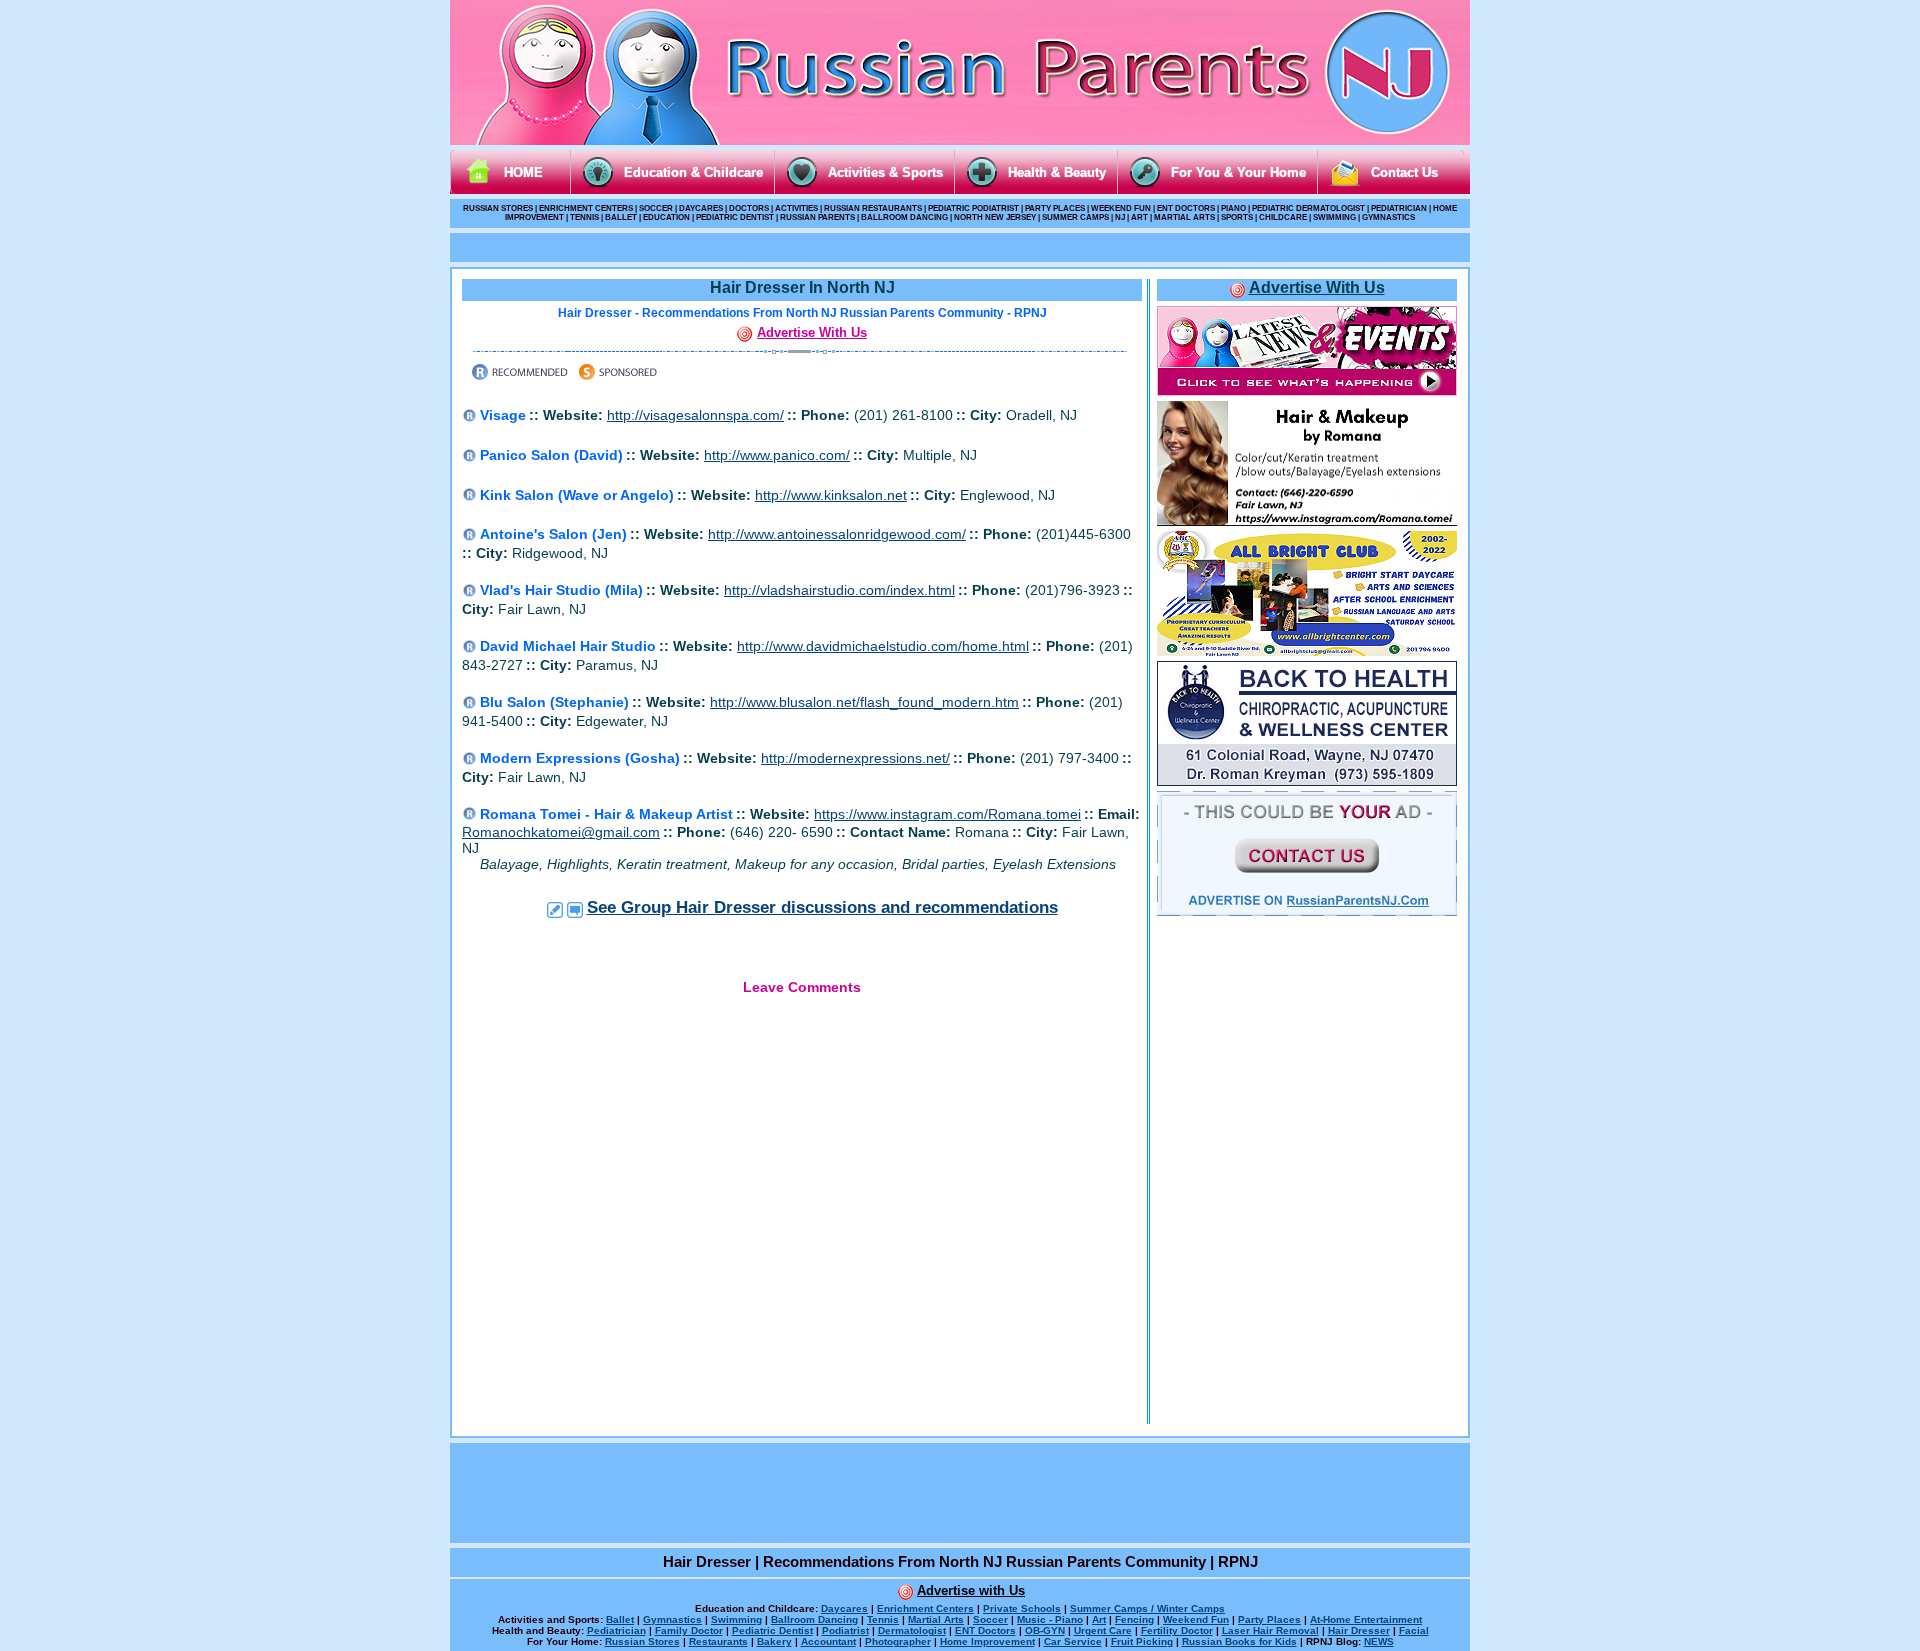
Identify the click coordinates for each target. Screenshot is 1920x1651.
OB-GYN (1045, 1630)
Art (1099, 1619)
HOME (523, 172)
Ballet (620, 1619)
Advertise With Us (812, 332)
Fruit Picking (1142, 1641)
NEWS (1379, 1641)
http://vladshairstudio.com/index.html (839, 590)
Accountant (828, 1641)
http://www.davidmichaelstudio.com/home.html (883, 646)
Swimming (736, 1619)
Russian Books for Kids (1239, 1641)
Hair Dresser (1359, 1630)
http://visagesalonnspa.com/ (695, 415)
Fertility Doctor (1177, 1630)
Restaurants (718, 1641)
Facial (1414, 1630)
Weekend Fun (1196, 1619)
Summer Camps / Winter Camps (1147, 1608)
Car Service (1073, 1641)
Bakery (774, 1641)
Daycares (844, 1608)
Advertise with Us (971, 1590)
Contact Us (1404, 172)
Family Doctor (689, 1630)
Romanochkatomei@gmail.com (561, 832)
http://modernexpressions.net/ (855, 758)
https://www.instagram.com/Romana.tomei (947, 814)
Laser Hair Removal (1270, 1630)
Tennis (883, 1619)
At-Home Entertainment (1366, 1619)
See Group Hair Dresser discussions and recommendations (822, 907)
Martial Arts (936, 1619)
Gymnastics (672, 1619)
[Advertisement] (960, 245)
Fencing (1134, 1619)
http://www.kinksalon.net (831, 495)
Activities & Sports (885, 172)
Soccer (990, 1619)
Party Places (1269, 1619)
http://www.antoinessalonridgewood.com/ (837, 534)
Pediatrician (616, 1630)
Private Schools (1022, 1608)
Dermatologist (912, 1630)
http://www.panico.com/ (777, 455)
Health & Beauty (1057, 172)
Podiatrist (845, 1630)
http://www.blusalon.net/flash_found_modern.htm (864, 702)
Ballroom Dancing (814, 1619)
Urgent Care (1103, 1630)
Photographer (898, 1641)
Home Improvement (987, 1641)
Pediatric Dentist (772, 1630)
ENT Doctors (985, 1630)
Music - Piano (1050, 1619)
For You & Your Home (1238, 172)
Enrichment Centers (925, 1608)
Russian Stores (642, 1641)
